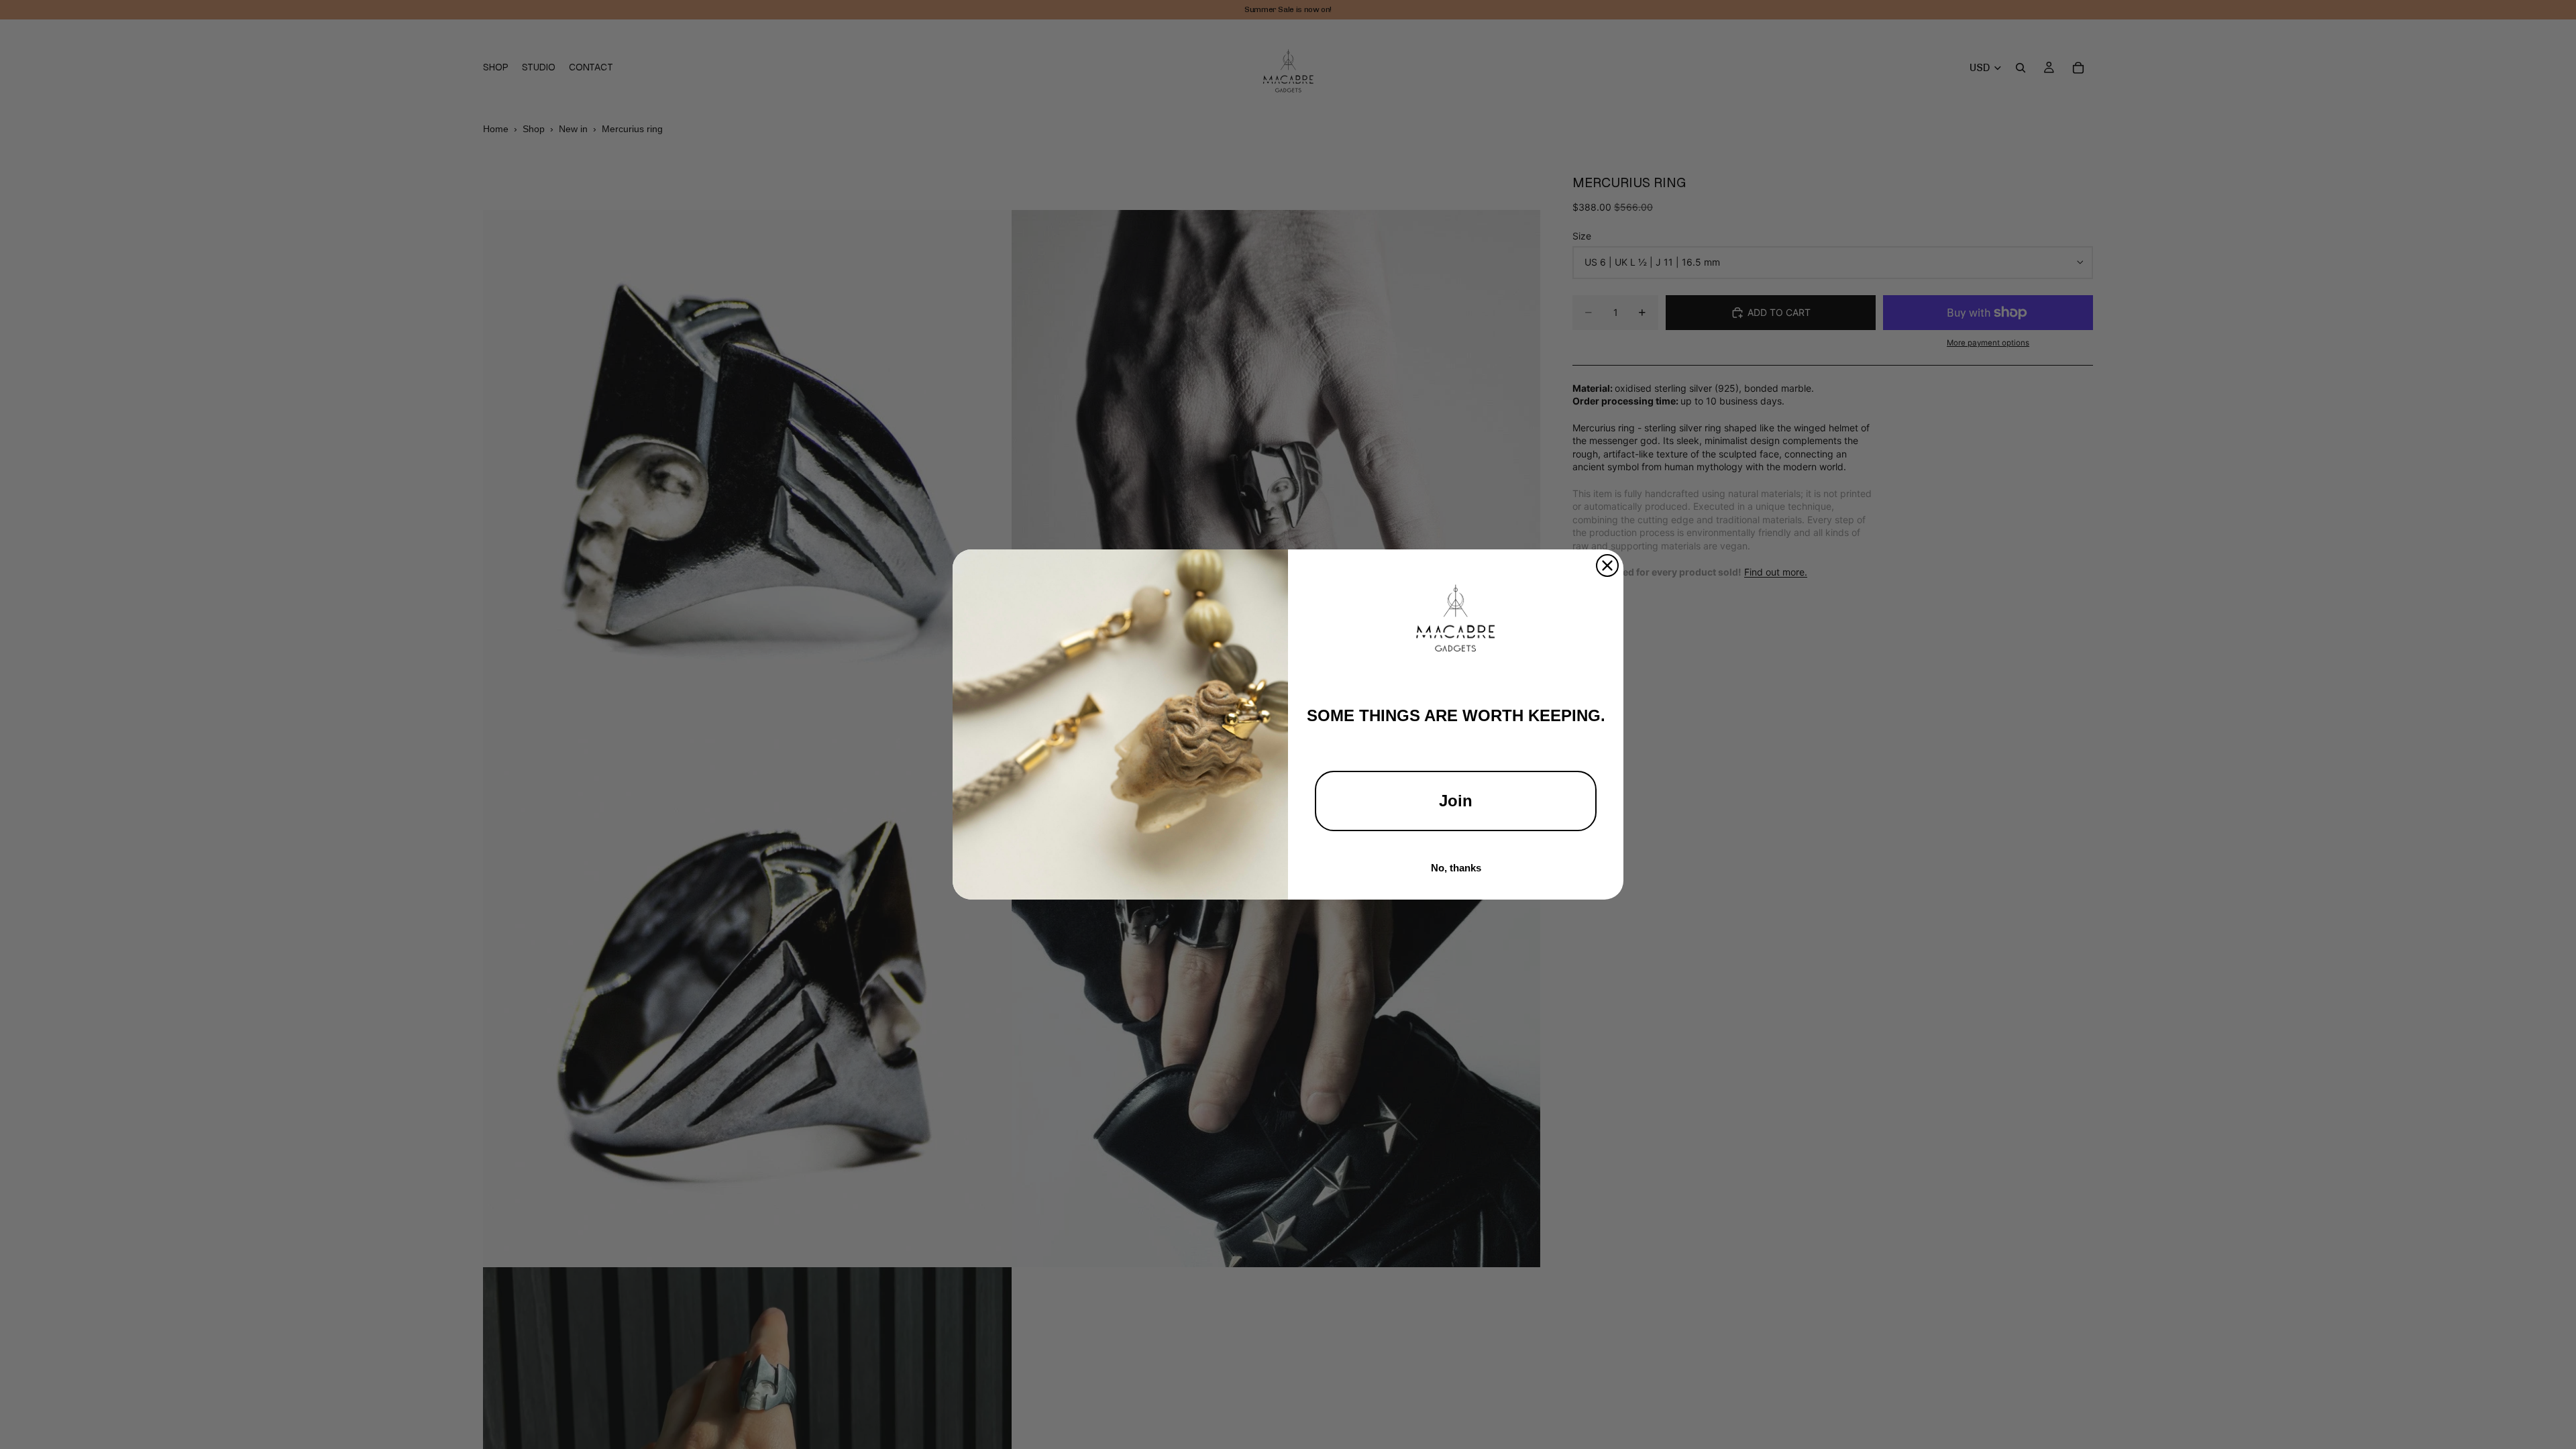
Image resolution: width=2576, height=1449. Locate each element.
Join (1456, 801)
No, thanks (1456, 868)
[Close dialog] (1607, 566)
